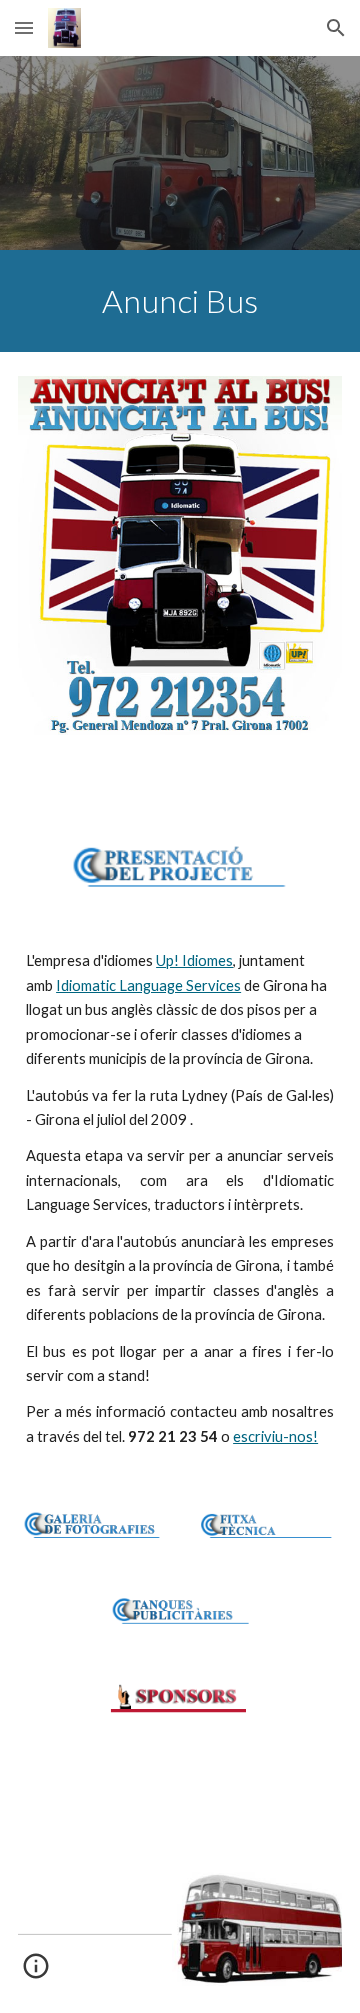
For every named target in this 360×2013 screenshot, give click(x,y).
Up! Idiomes (194, 960)
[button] (24, 27)
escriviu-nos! (275, 1436)
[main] (180, 301)
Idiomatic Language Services (148, 985)
